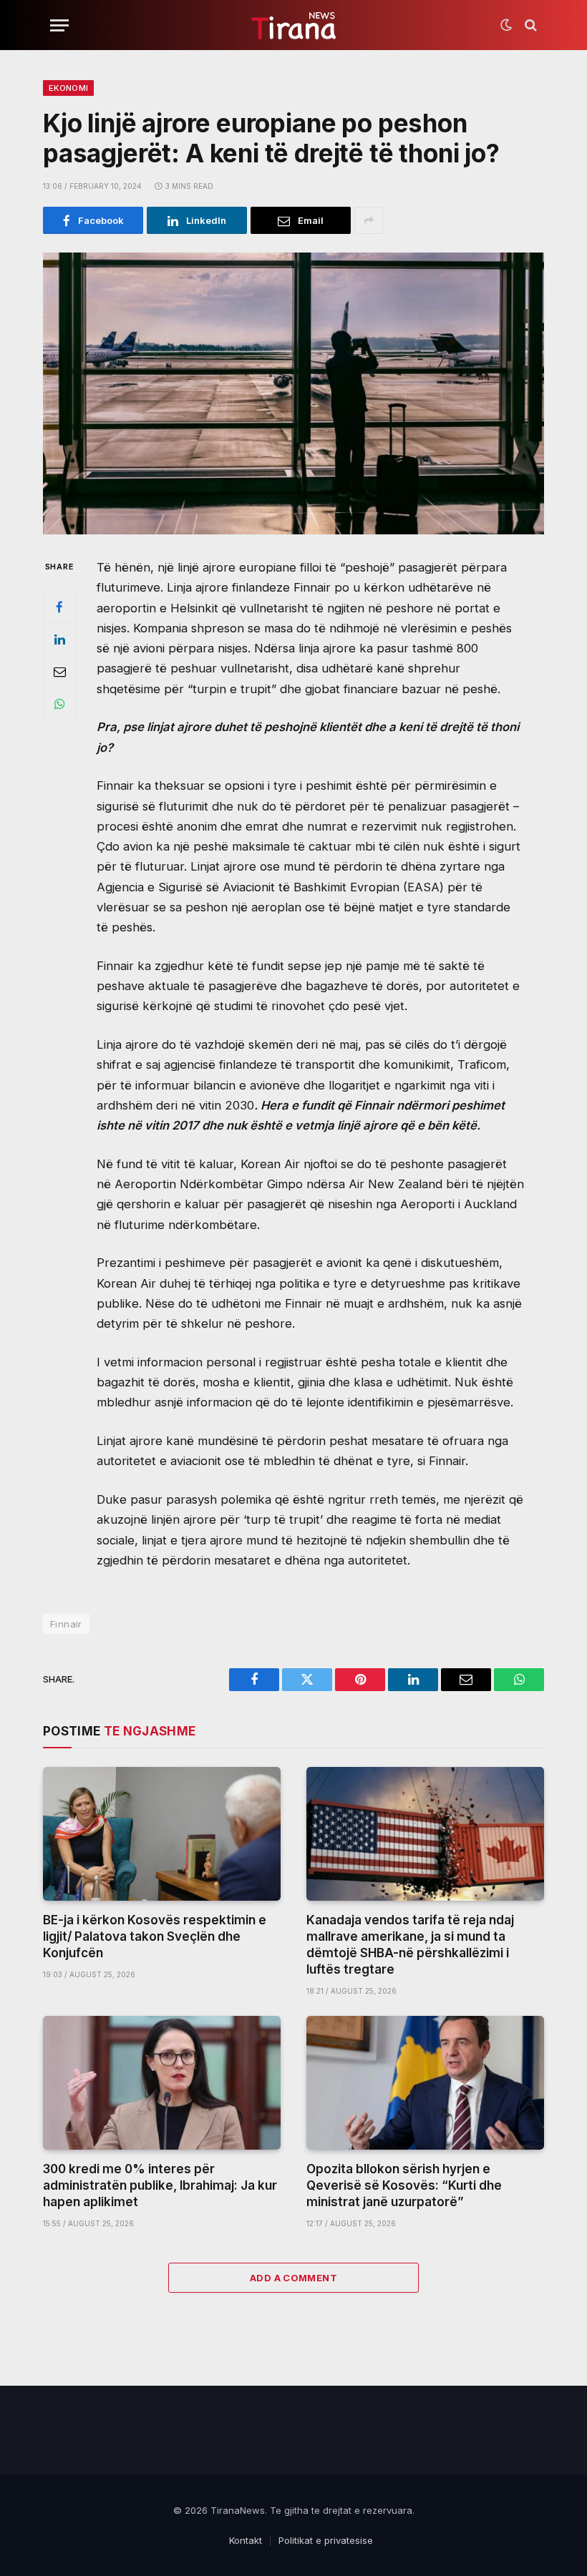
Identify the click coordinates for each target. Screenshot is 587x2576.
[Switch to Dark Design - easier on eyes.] (506, 25)
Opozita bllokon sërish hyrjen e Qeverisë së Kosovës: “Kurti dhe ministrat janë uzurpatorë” (404, 2185)
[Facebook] (59, 607)
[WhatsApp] (59, 704)
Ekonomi (68, 88)
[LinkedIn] (59, 640)
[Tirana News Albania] (294, 25)
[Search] (529, 25)
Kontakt (246, 2540)
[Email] (59, 672)
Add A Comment (293, 2278)
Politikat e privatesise (326, 2540)
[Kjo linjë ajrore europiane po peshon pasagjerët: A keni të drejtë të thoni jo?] (293, 393)
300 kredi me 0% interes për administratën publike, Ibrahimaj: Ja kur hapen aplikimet (160, 2185)
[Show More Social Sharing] (369, 220)
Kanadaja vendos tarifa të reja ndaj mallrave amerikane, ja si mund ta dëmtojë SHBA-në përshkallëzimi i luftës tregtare (410, 1945)
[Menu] (59, 25)
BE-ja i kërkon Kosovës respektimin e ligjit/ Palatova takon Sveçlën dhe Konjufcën (155, 1936)
